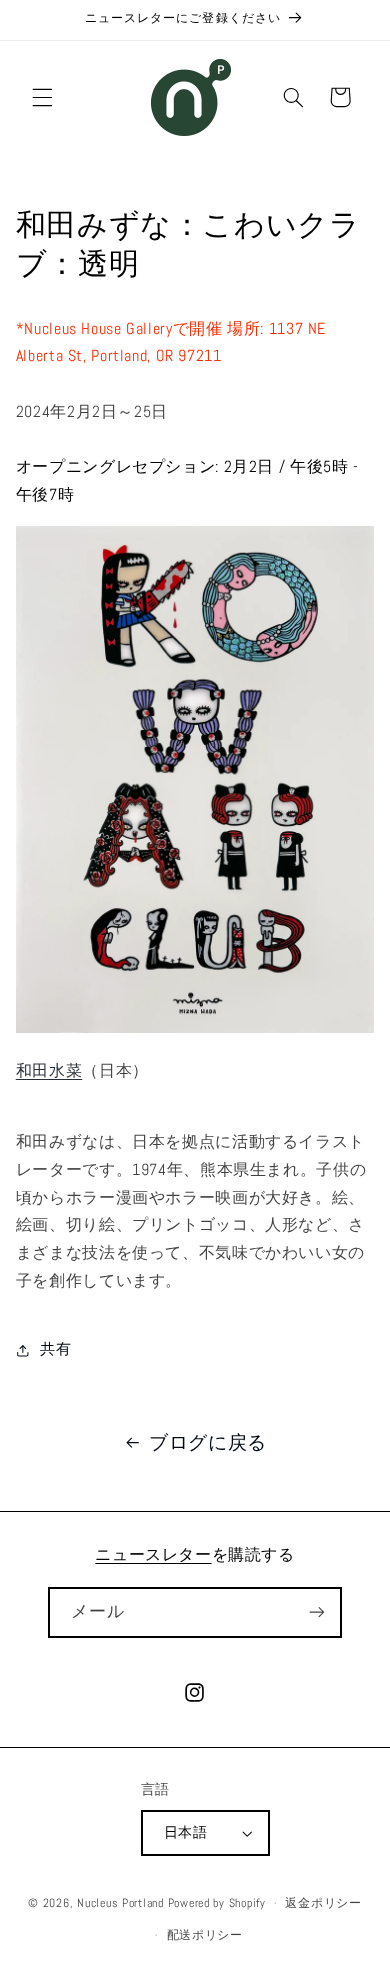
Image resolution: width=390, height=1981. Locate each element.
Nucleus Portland (120, 1903)
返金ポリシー (323, 1903)
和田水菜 (49, 1071)
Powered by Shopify (217, 1903)
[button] (42, 97)
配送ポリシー (205, 1935)
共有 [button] (55, 1349)
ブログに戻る (208, 1442)
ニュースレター (153, 1554)
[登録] (316, 1612)
